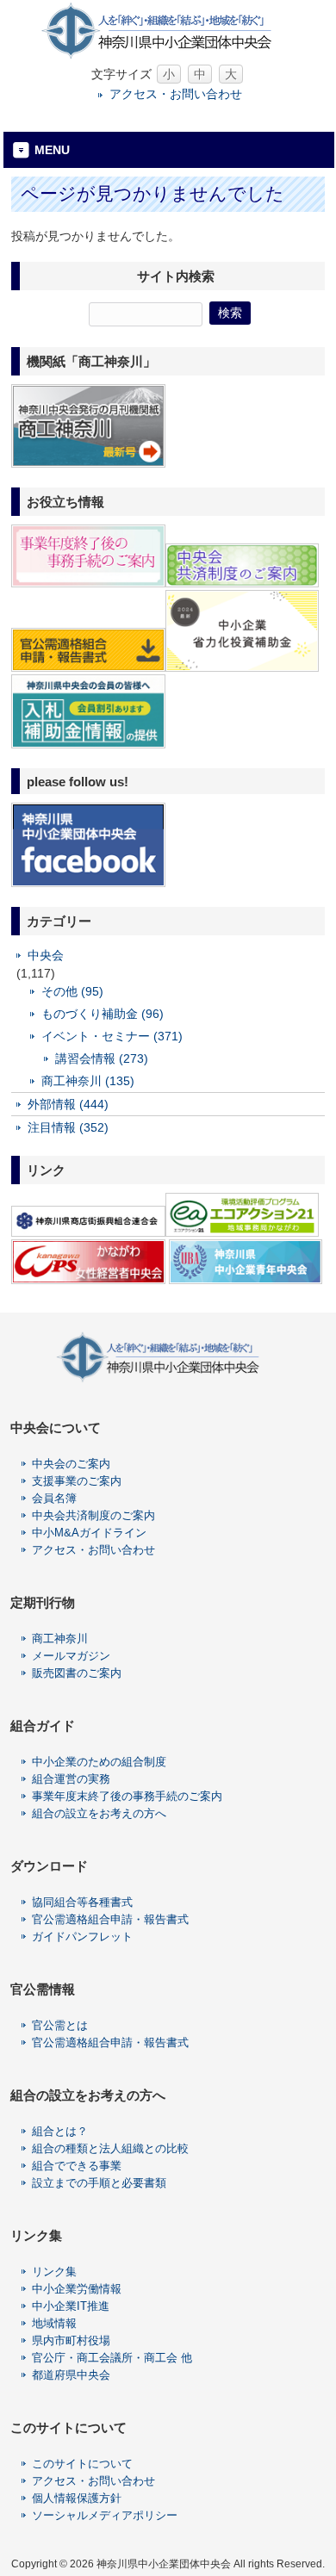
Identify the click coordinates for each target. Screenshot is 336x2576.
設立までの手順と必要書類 (99, 2183)
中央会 (46, 955)
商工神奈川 (60, 1639)
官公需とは (60, 2025)
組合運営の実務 (71, 1779)
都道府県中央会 (71, 2375)
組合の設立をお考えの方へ (99, 1813)
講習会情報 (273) (102, 1058)
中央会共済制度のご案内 (93, 1515)
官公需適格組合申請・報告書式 (110, 1919)
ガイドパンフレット (82, 1937)
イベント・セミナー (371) (112, 1036)
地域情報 (54, 2323)
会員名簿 (54, 1498)
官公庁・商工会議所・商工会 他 (112, 2358)
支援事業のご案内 (77, 1481)
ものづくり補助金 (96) (103, 1014)
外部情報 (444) (68, 1104)
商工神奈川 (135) (88, 1081)
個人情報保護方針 (77, 2498)
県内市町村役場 (71, 2340)
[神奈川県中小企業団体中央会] (168, 56)
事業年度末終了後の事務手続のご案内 (127, 1796)
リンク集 (54, 2272)
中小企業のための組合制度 (99, 1762)
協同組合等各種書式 (82, 1902)
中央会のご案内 (71, 1464)
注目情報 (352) (68, 1127)
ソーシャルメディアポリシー (105, 2515)
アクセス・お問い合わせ (176, 94)
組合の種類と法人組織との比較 (110, 2148)
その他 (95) (72, 991)
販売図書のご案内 (77, 1673)
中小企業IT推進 (71, 2306)
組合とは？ (60, 2131)
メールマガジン (71, 1656)
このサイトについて (82, 2464)
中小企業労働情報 (77, 2289)
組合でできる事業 (77, 2166)
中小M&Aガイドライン (89, 1533)
